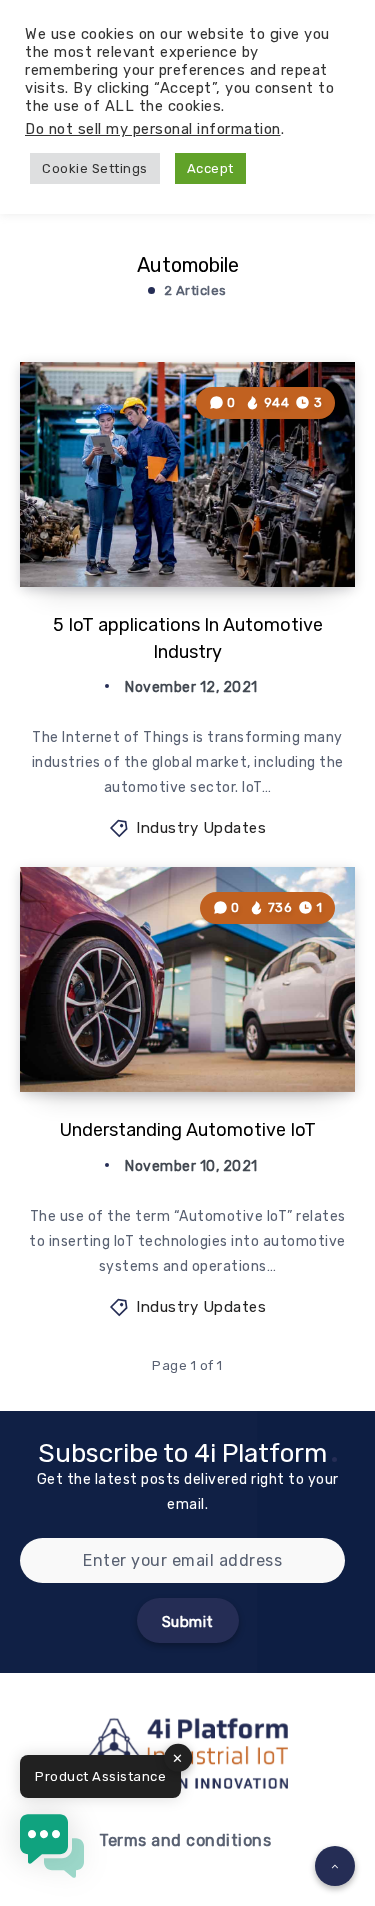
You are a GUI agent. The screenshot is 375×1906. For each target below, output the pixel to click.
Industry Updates (201, 828)
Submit (188, 1622)
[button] (52, 1850)
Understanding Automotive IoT (188, 1130)
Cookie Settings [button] (95, 168)
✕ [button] (178, 1758)
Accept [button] (210, 168)
